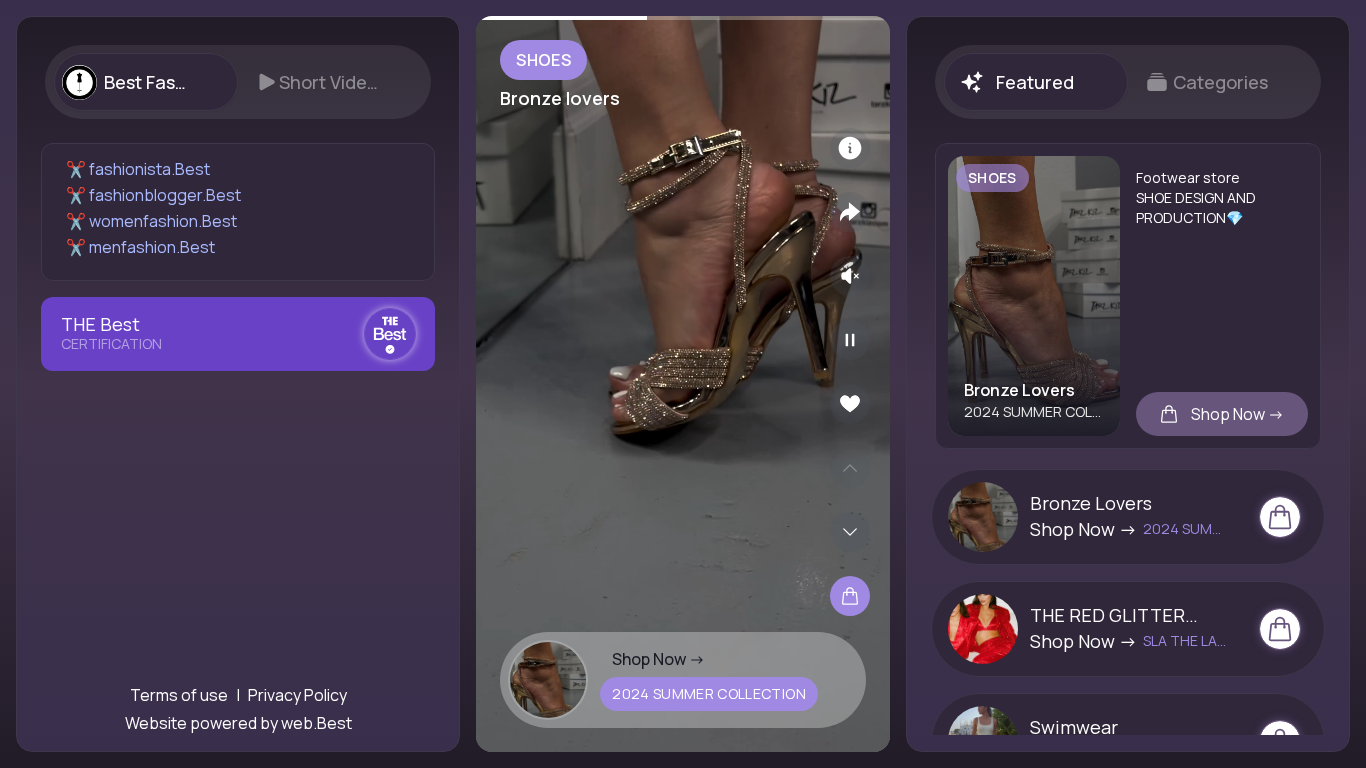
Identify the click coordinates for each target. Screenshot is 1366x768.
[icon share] (850, 212)
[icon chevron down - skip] (850, 532)
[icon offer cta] (1280, 517)
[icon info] (850, 148)
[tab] (145, 82)
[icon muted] (850, 276)
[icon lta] (850, 596)
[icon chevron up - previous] (850, 468)
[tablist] (238, 82)
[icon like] (850, 404)
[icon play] (850, 340)
